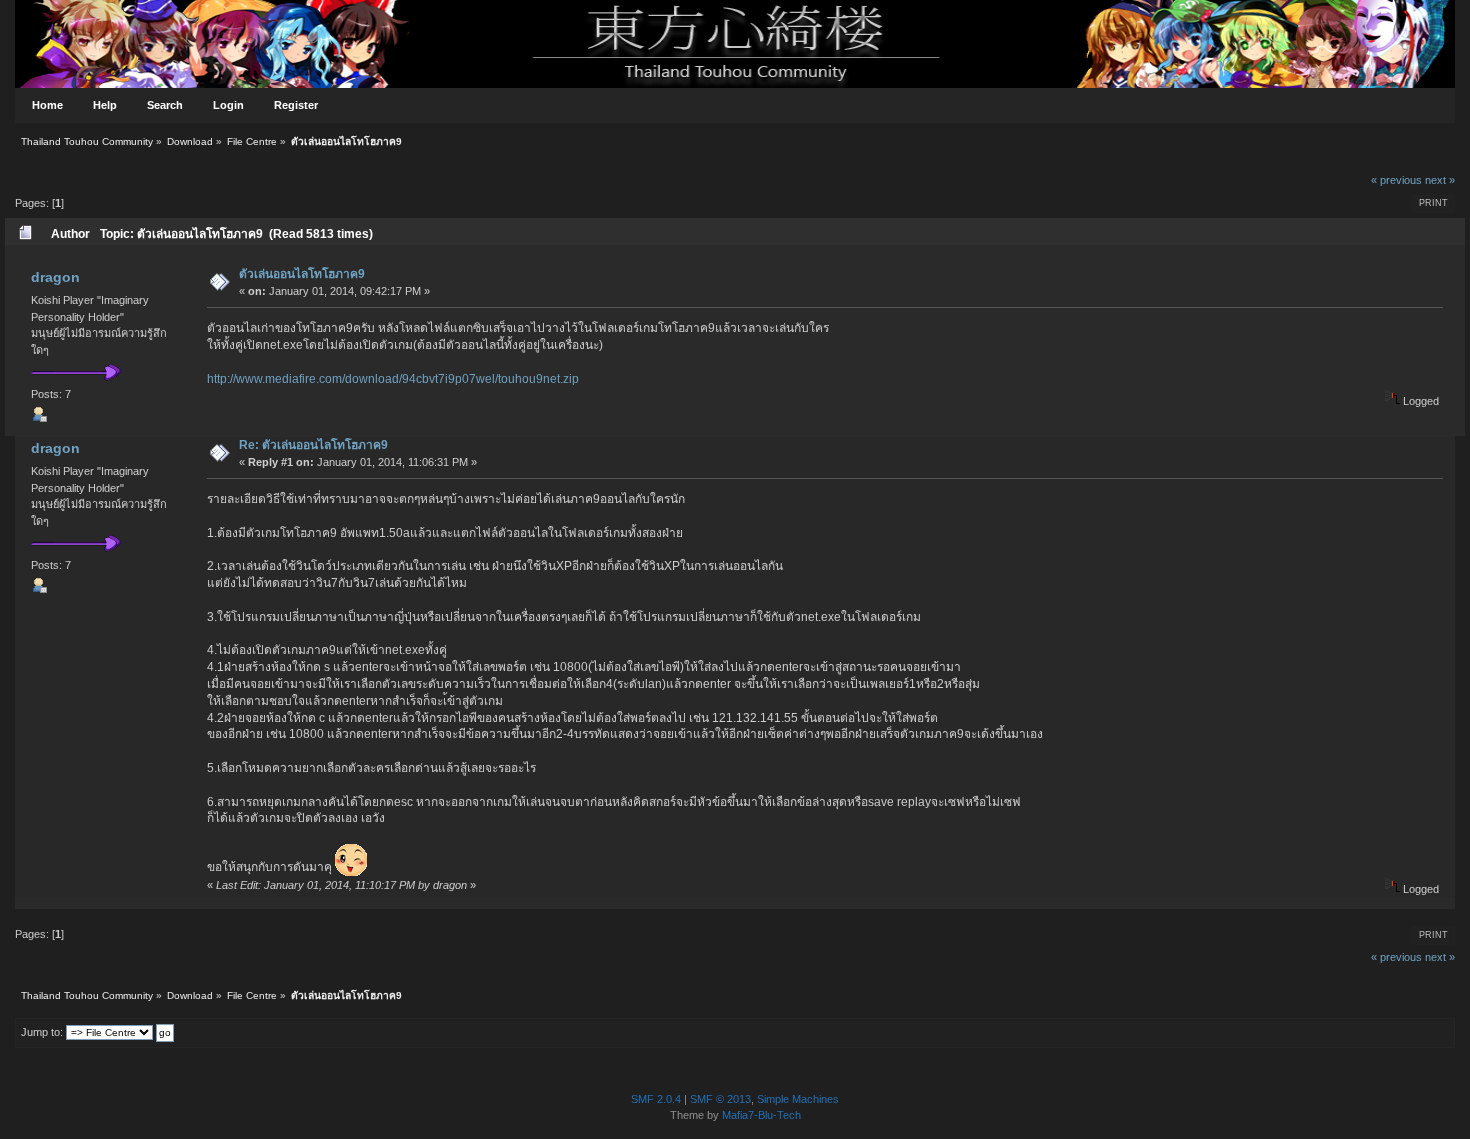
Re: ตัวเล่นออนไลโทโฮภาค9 (313, 445)
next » (1440, 180)
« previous (1396, 180)
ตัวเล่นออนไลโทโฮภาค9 (302, 274)
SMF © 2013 (720, 1099)
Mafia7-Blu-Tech (761, 1115)
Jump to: (42, 1032)
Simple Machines (798, 1099)
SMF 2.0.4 (656, 1099)
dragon (55, 277)
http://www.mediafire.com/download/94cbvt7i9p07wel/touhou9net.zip (393, 379)
